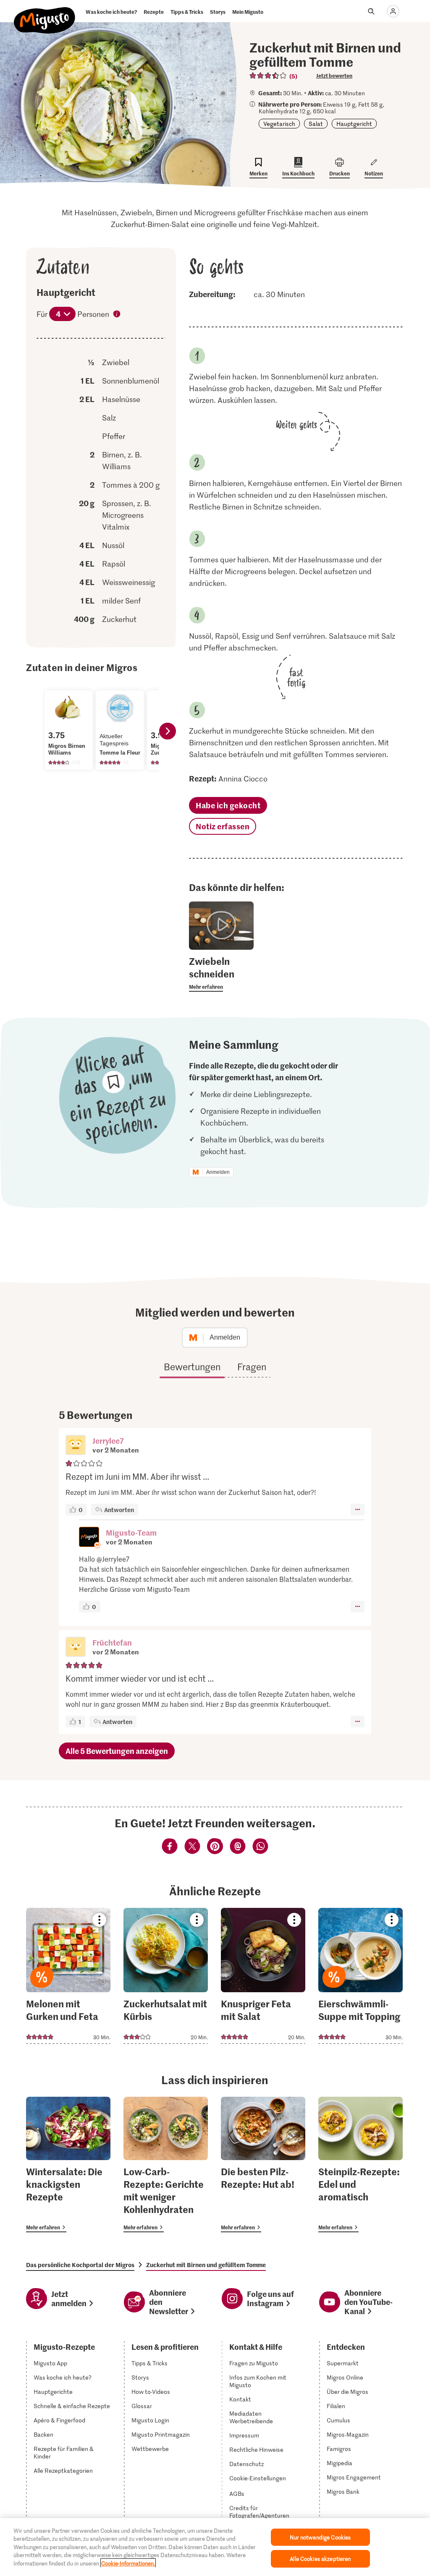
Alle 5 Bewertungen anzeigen (117, 1751)
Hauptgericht (354, 124)
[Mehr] (358, 1510)
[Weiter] (168, 731)
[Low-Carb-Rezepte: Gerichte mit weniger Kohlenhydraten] (166, 2165)
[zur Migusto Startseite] (45, 13)
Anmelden (218, 1172)
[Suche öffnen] (371, 11)
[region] (215, 2547)
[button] (76, 1446)
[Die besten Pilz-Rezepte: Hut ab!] (263, 2165)
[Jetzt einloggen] (393, 11)
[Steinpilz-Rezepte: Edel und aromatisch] (361, 2165)
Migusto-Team (131, 1532)
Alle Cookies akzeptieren (320, 2559)
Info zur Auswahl (117, 315)
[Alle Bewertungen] (268, 76)
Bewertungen (192, 1366)
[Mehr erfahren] (221, 973)
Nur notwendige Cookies (320, 2537)
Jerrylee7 (108, 1441)
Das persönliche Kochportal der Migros (80, 2265)
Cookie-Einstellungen (258, 2478)
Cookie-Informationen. (128, 2563)
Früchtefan (112, 1642)
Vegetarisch (279, 124)
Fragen (252, 1366)
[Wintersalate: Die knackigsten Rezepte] (68, 2165)
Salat (316, 124)
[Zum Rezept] (68, 1976)
